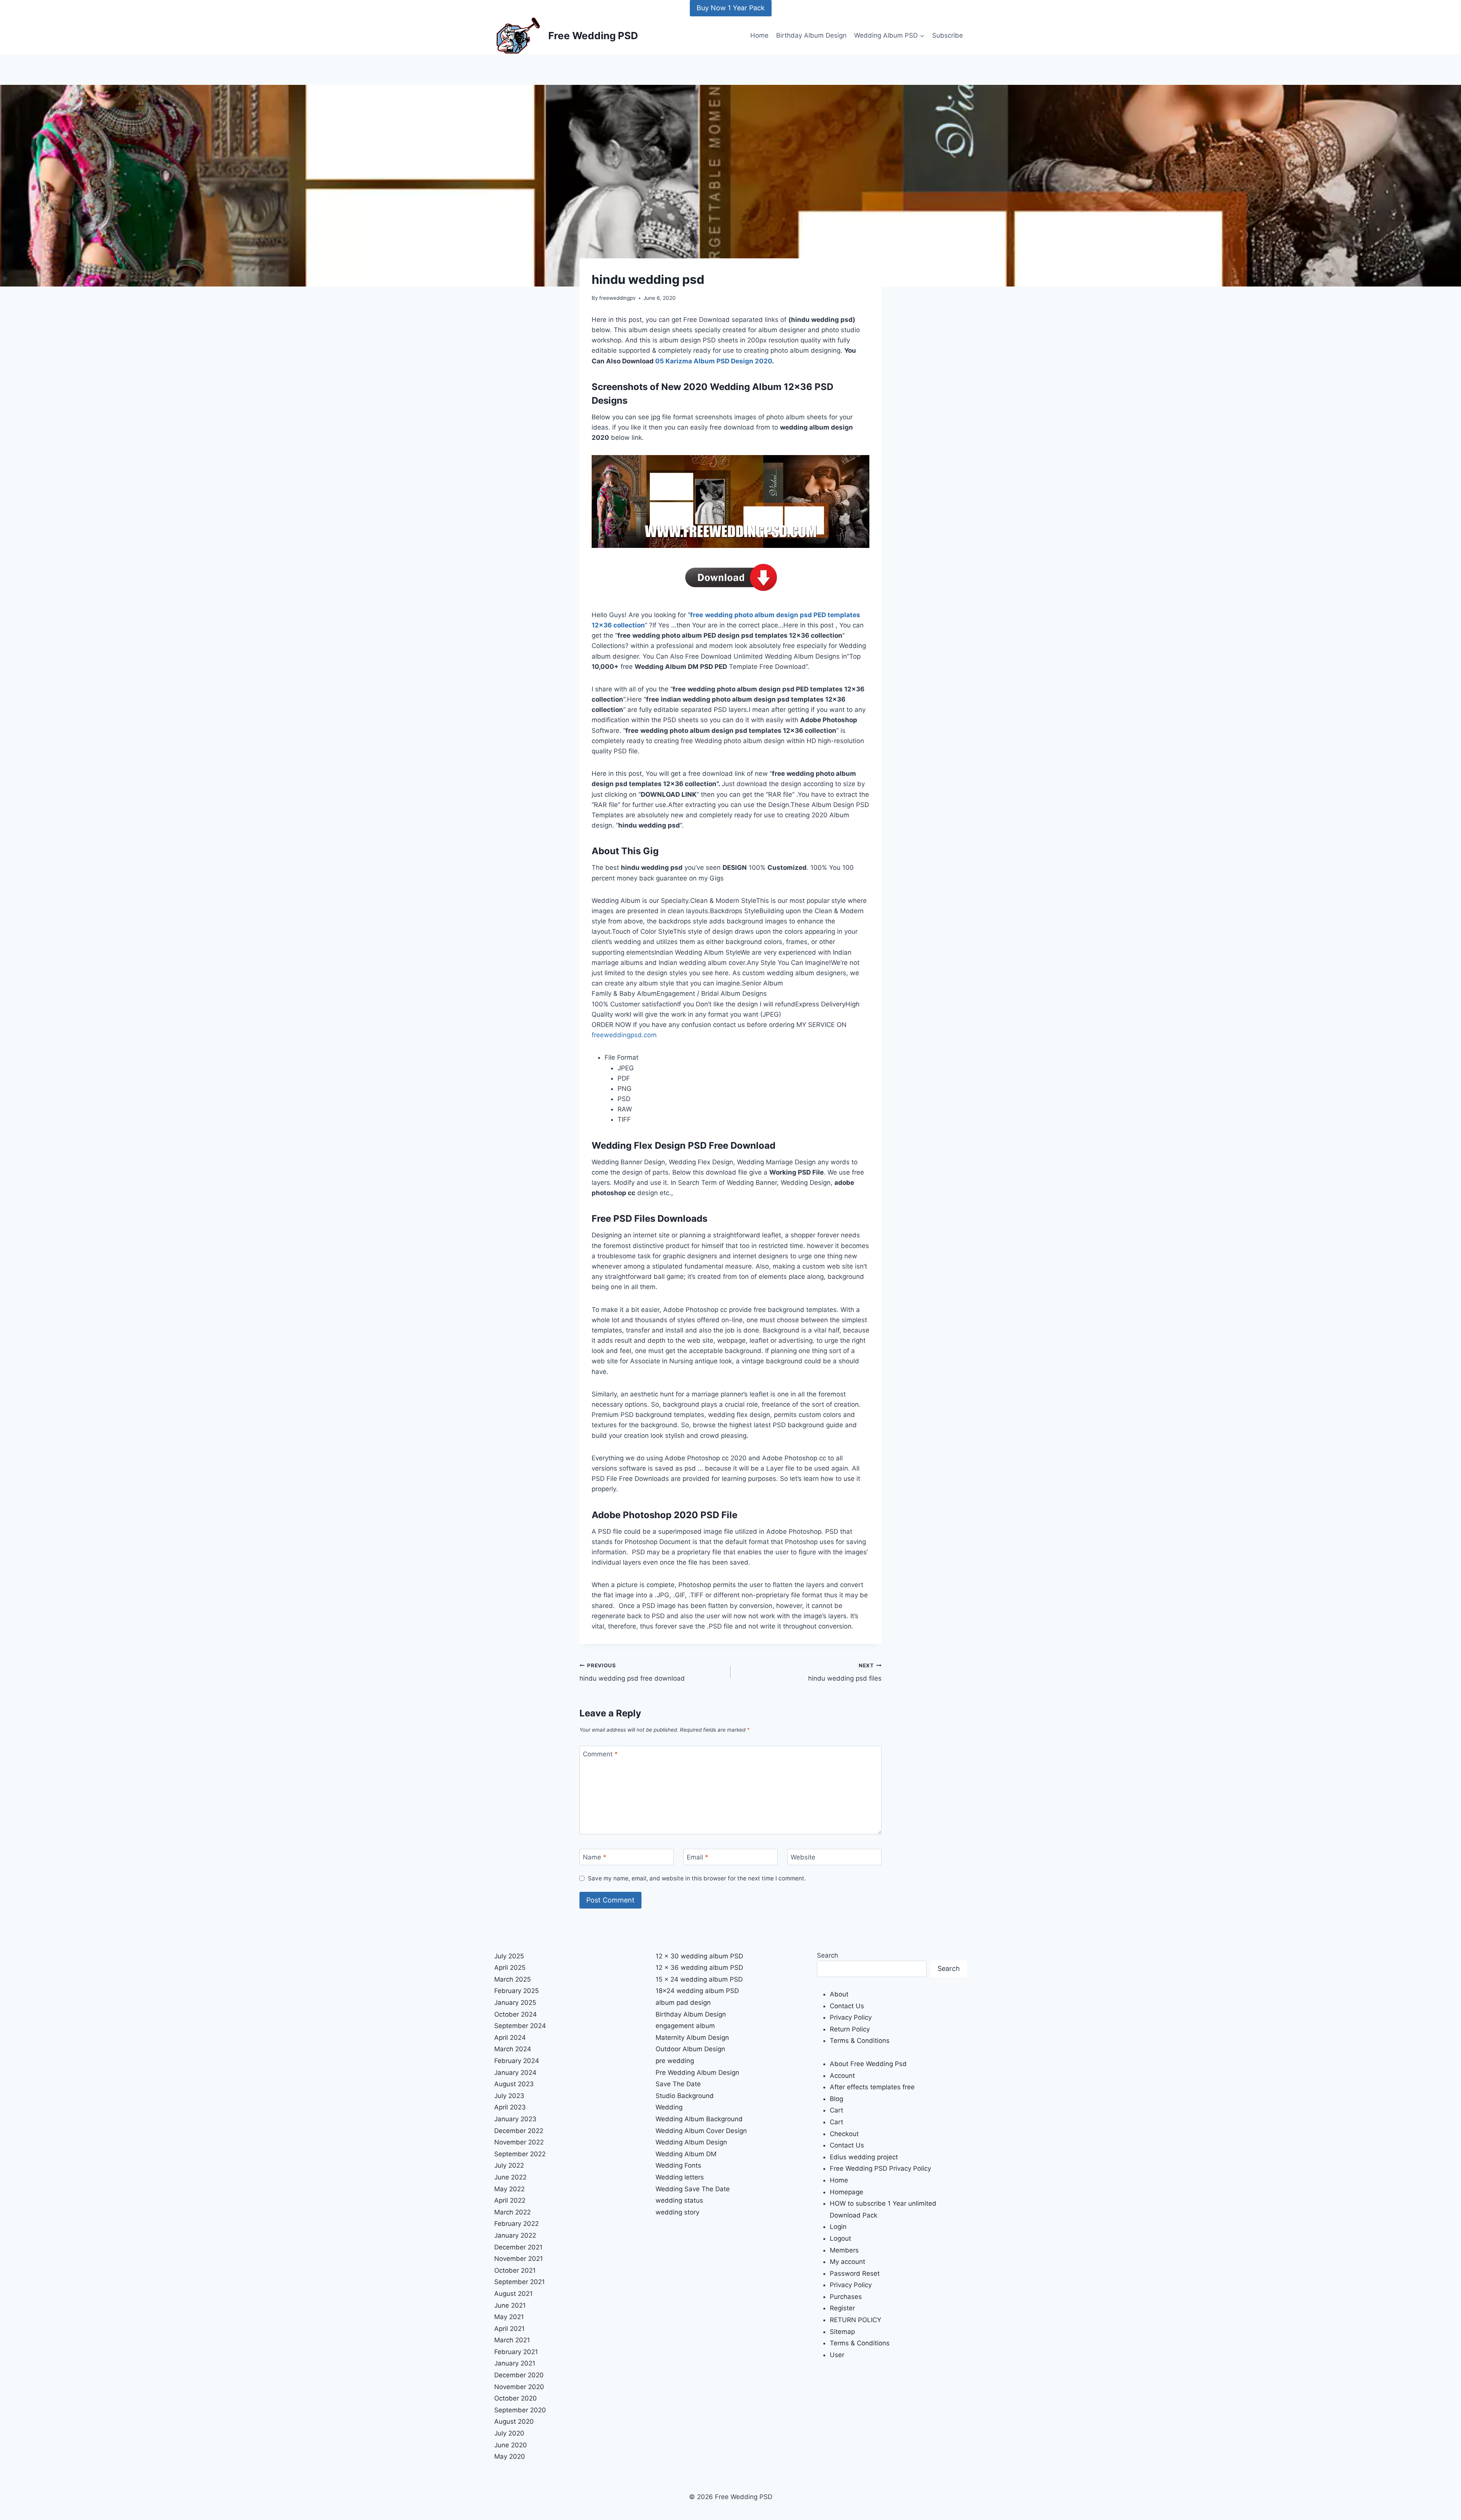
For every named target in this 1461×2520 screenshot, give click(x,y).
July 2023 (509, 2096)
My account (847, 2262)
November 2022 (519, 2142)
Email (698, 1857)
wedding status (679, 2200)
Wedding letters (680, 2177)
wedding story (677, 2212)
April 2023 (510, 2107)
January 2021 (515, 2363)
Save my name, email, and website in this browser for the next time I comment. (697, 1878)
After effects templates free (872, 2087)
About (839, 1994)
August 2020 (514, 2421)
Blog (836, 2099)
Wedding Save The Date (693, 2189)
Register (842, 2308)
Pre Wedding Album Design (697, 2073)
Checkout (844, 2134)
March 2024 (513, 2049)
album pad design (683, 2003)
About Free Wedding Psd (868, 2064)
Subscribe (948, 35)
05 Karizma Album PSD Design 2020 (714, 361)
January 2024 (515, 2073)
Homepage (847, 2192)
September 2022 (520, 2154)
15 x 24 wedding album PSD (699, 1979)
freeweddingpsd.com (624, 1035)
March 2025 (512, 1979)
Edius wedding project (864, 2157)
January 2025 (515, 2003)
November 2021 (519, 2259)
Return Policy (850, 2029)
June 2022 (510, 2177)
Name (595, 1857)
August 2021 (513, 2294)
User (837, 2355)
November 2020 (519, 2387)
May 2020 (510, 2456)
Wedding (669, 2107)
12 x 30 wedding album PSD (699, 1956)
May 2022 (509, 2189)
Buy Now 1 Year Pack (731, 8)
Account (842, 2076)
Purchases (846, 2297)
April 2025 (510, 1968)
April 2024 (510, 2038)
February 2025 (516, 1991)
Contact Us (847, 2006)
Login (838, 2227)
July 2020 (509, 2433)
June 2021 (510, 2305)
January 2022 (515, 2235)
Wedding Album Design (691, 2142)
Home (759, 35)
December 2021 (518, 2247)
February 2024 (517, 2061)
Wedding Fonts (678, 2165)
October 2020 (516, 2398)
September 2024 (520, 2026)
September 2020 (520, 2410)
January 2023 (515, 2119)
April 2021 (509, 2329)
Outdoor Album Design (690, 2049)
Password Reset (855, 2273)
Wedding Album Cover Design (701, 2131)
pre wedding (675, 2061)
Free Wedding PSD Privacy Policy (880, 2168)
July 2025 (509, 1956)
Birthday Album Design (811, 35)
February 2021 (516, 2352)
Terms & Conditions (860, 2041)
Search (828, 1955)
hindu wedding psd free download (632, 1672)
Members (844, 2250)
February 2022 (516, 2224)
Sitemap (842, 2332)
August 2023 (514, 2084)
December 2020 (519, 2375)
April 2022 (510, 2200)
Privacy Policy (851, 2017)
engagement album (685, 2026)
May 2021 (509, 2317)
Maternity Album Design (692, 2038)
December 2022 (519, 2131)
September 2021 (520, 2282)
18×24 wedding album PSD (697, 1991)
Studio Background (685, 2096)
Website (803, 1857)
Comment (600, 1754)
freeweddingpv (618, 298)
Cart (836, 2110)
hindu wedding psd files (845, 1672)
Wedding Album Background (699, 2119)
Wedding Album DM (686, 2154)
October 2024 (516, 2014)
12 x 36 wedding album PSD (699, 1968)
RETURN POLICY (855, 2320)
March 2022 (512, 2212)
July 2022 (509, 2165)
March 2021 (512, 2340)
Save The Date (678, 2084)
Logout (840, 2238)
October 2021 (515, 2270)
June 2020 (511, 2445)
